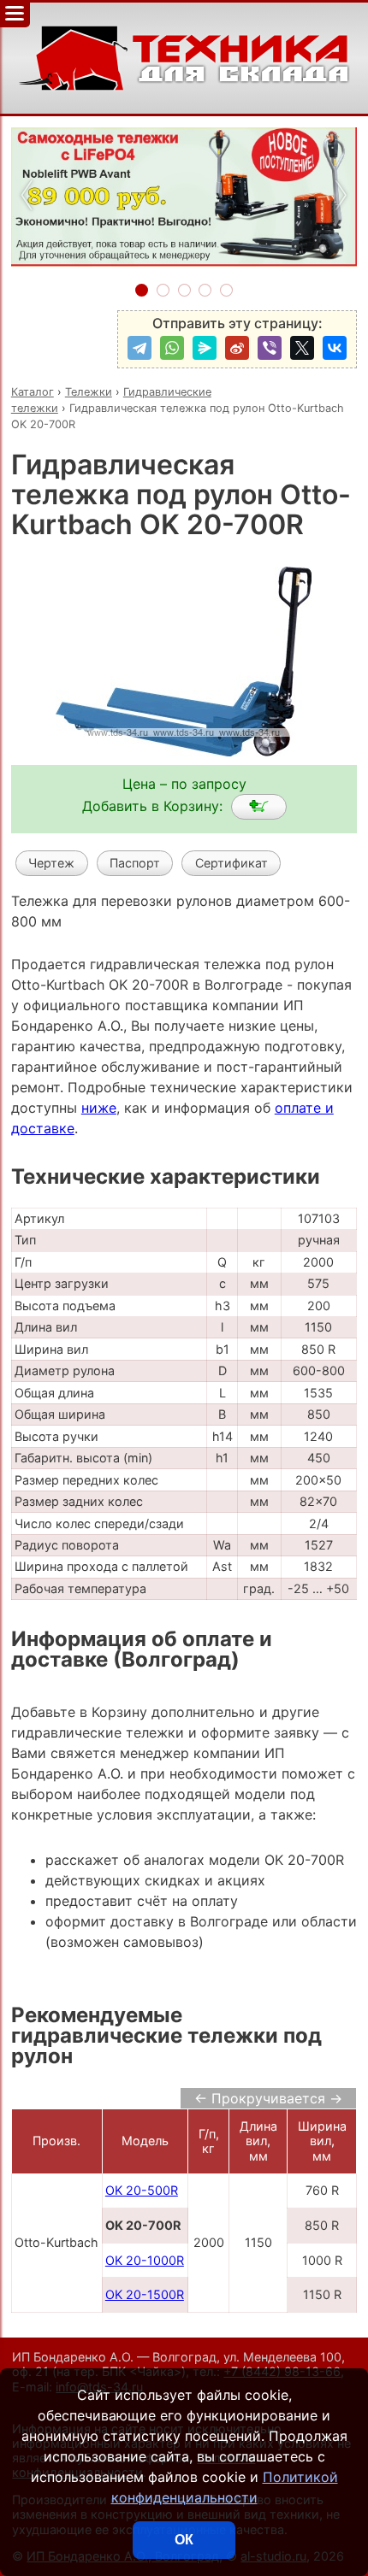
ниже (99, 1108)
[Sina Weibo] (237, 348)
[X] (302, 348)
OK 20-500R (142, 2190)
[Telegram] (139, 348)
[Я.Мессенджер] (205, 348)
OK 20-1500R (145, 2294)
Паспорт (135, 863)
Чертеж (51, 863)
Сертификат (231, 863)
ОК (184, 2540)
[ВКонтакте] (335, 348)
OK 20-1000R (145, 2260)
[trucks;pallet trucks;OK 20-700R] (259, 807)
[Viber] (270, 348)
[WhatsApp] (172, 348)
